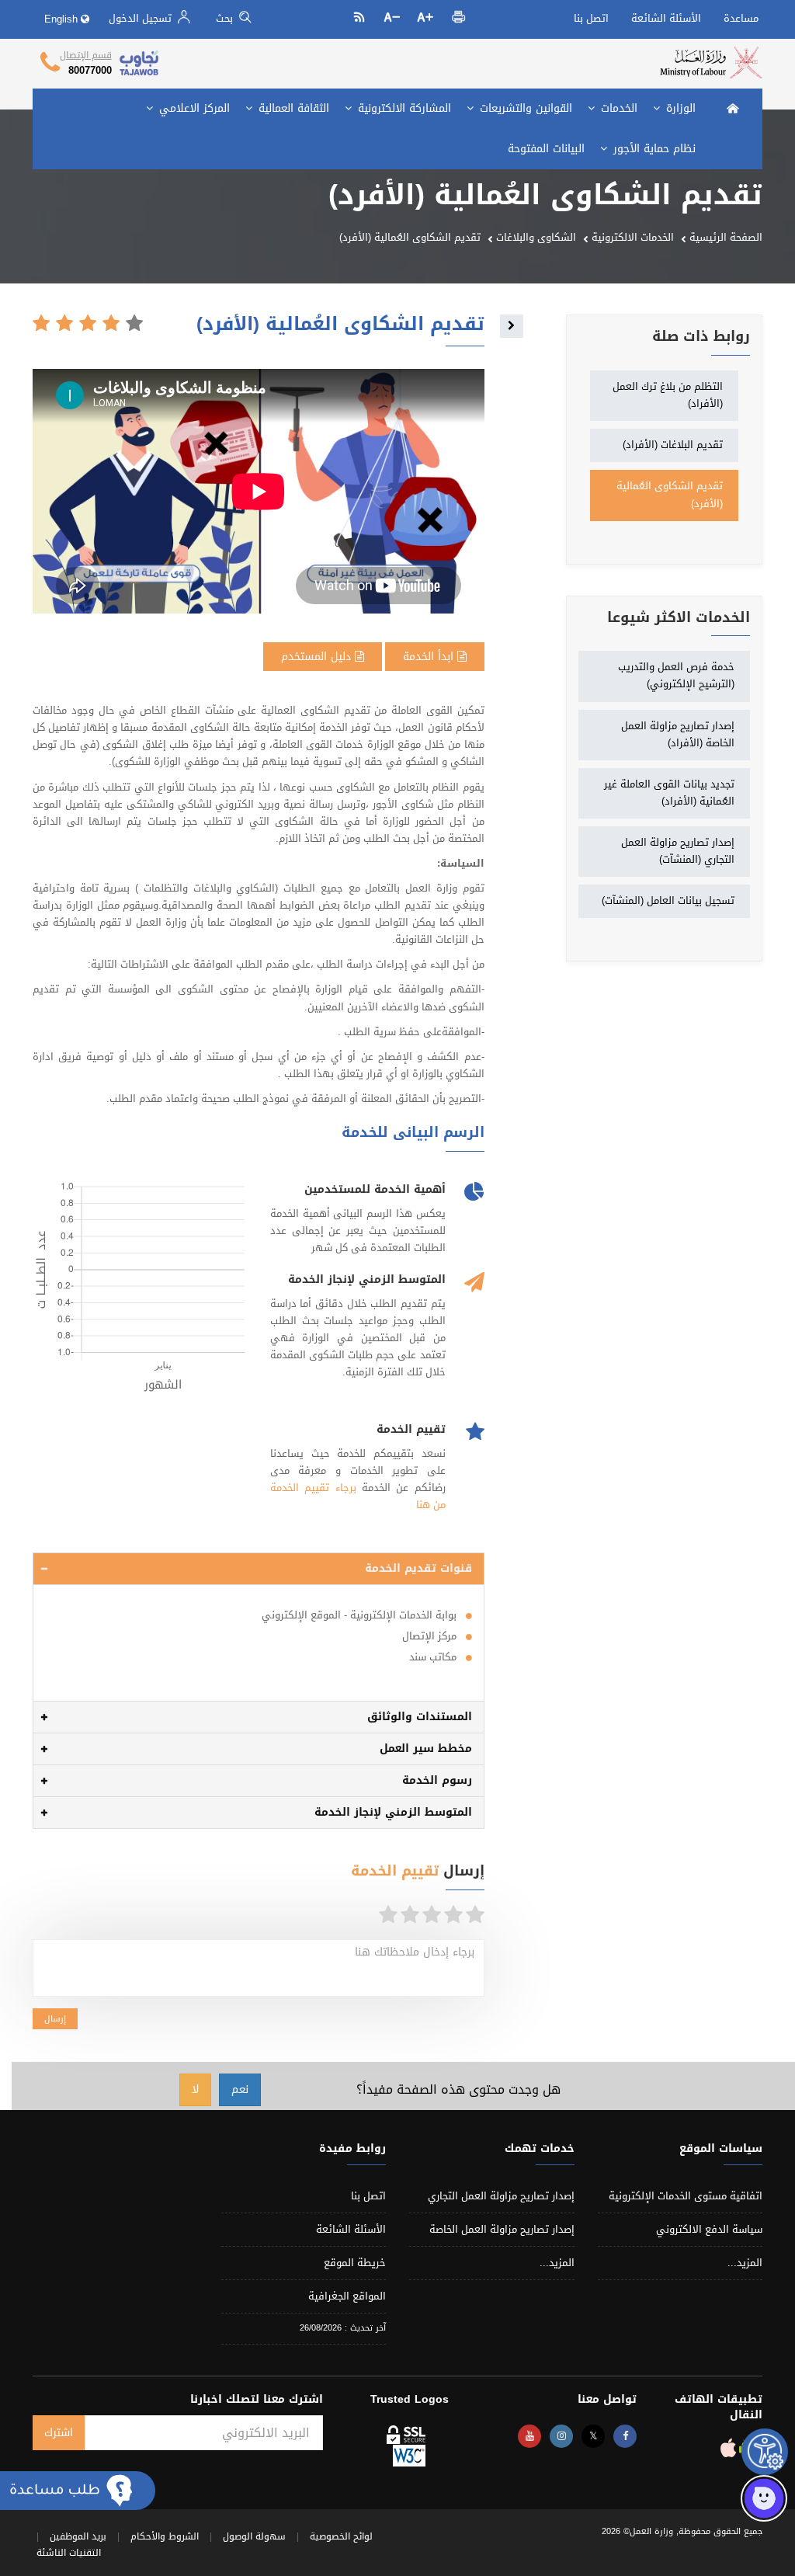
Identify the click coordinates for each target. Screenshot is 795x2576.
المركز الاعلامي (193, 108)
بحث (226, 18)
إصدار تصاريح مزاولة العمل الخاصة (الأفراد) (678, 734)
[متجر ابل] (728, 2452)
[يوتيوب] (529, 2436)
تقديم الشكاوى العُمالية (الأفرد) (670, 494)
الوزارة (679, 108)
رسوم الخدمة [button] (437, 1780)
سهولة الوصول (254, 2536)
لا (195, 2089)
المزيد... (745, 2263)
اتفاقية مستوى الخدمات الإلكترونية (686, 2196)
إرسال (55, 2019)
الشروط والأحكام (165, 2536)
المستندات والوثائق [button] (420, 1717)
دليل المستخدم (318, 657)
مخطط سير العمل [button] (426, 1749)
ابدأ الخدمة (430, 657)
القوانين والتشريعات (524, 108)
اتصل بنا (591, 18)
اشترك (59, 2433)
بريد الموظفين (78, 2536)
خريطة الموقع (355, 2263)
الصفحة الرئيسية (726, 237)
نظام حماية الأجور (653, 149)
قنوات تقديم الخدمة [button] (418, 1568)
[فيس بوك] (625, 2436)
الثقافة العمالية (292, 108)
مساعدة (741, 18)
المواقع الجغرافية (347, 2296)
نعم (240, 2089)
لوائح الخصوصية (341, 2536)
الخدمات (617, 108)
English (62, 19)
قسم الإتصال (86, 55)
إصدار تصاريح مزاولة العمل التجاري (501, 2196)
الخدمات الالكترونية (633, 237)
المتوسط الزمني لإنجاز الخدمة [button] (393, 1812)
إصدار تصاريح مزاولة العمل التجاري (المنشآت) (678, 851)
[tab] (259, 1569)
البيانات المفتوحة (546, 149)
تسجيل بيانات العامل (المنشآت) (668, 900)
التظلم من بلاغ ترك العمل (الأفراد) (668, 395)
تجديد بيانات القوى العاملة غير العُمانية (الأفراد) (669, 793)
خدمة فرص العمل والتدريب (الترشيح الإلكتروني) (676, 675)
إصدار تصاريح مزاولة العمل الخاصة (502, 2229)
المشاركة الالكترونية (403, 108)
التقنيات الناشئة (69, 2553)
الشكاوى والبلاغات (536, 237)
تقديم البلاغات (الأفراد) (673, 445)
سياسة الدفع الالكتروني (709, 2229)
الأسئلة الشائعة (666, 18)
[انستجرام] (561, 2436)
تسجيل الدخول (142, 18)
